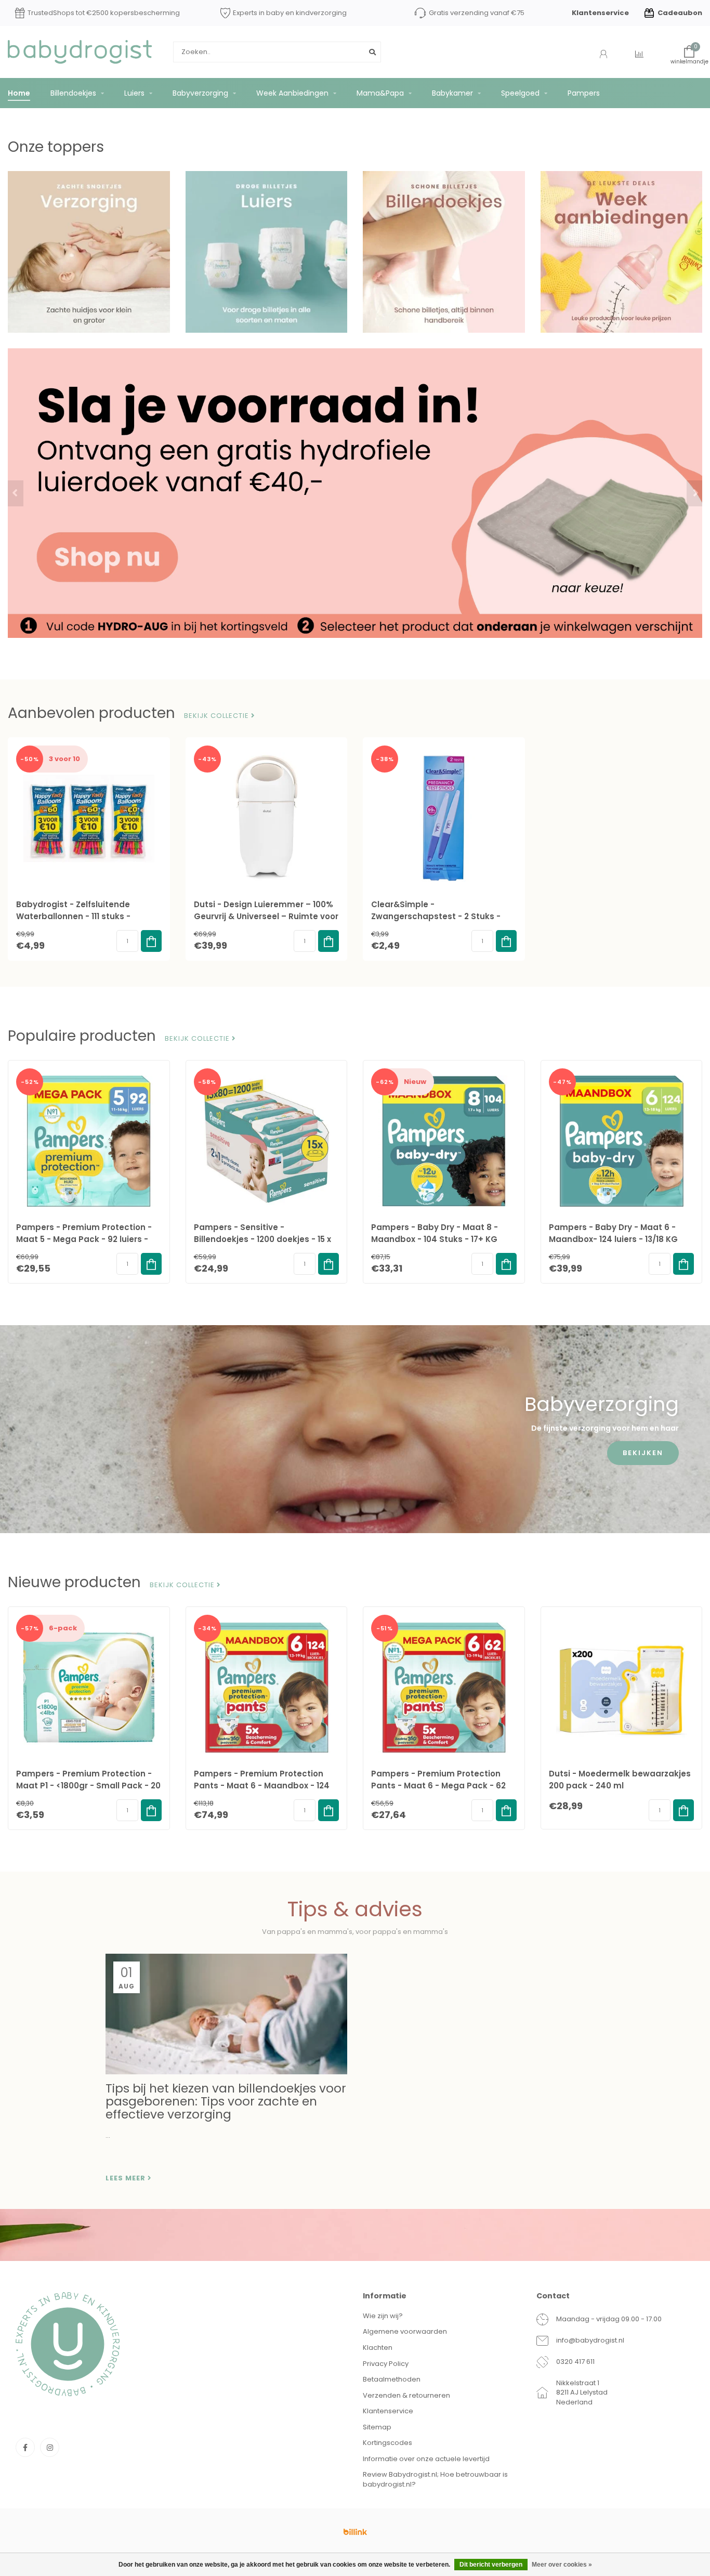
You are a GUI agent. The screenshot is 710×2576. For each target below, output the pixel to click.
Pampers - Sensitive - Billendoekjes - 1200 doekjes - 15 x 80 (262, 1239)
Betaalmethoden (392, 2379)
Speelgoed (520, 93)
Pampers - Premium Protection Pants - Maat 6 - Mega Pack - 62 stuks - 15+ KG (438, 1786)
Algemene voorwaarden (405, 2331)
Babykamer (452, 93)
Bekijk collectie (218, 716)
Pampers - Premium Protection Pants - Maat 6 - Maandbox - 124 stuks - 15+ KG (262, 1786)
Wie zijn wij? (383, 2316)
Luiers (134, 93)
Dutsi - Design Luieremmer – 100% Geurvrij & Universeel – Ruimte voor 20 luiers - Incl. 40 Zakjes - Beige (266, 916)
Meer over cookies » (562, 2565)
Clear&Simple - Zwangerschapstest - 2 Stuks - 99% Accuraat (436, 916)
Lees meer (127, 2178)
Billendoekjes (73, 93)
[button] (16, 493)
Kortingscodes (387, 2443)
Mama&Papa (380, 93)
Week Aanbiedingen (292, 93)
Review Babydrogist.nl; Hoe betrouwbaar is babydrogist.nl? (435, 2479)
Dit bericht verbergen (491, 2565)
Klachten (378, 2348)
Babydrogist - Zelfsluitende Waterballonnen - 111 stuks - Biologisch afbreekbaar (73, 916)
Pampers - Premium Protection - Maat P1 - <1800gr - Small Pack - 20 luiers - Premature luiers (88, 1786)
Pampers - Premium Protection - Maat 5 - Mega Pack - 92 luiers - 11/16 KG (84, 1239)
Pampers (584, 93)
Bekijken (643, 1453)
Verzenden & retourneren (406, 2395)
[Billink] (355, 2532)
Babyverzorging (200, 93)
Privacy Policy (386, 2364)
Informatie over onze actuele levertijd (426, 2459)
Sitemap (377, 2427)
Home (19, 93)
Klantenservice (600, 13)
